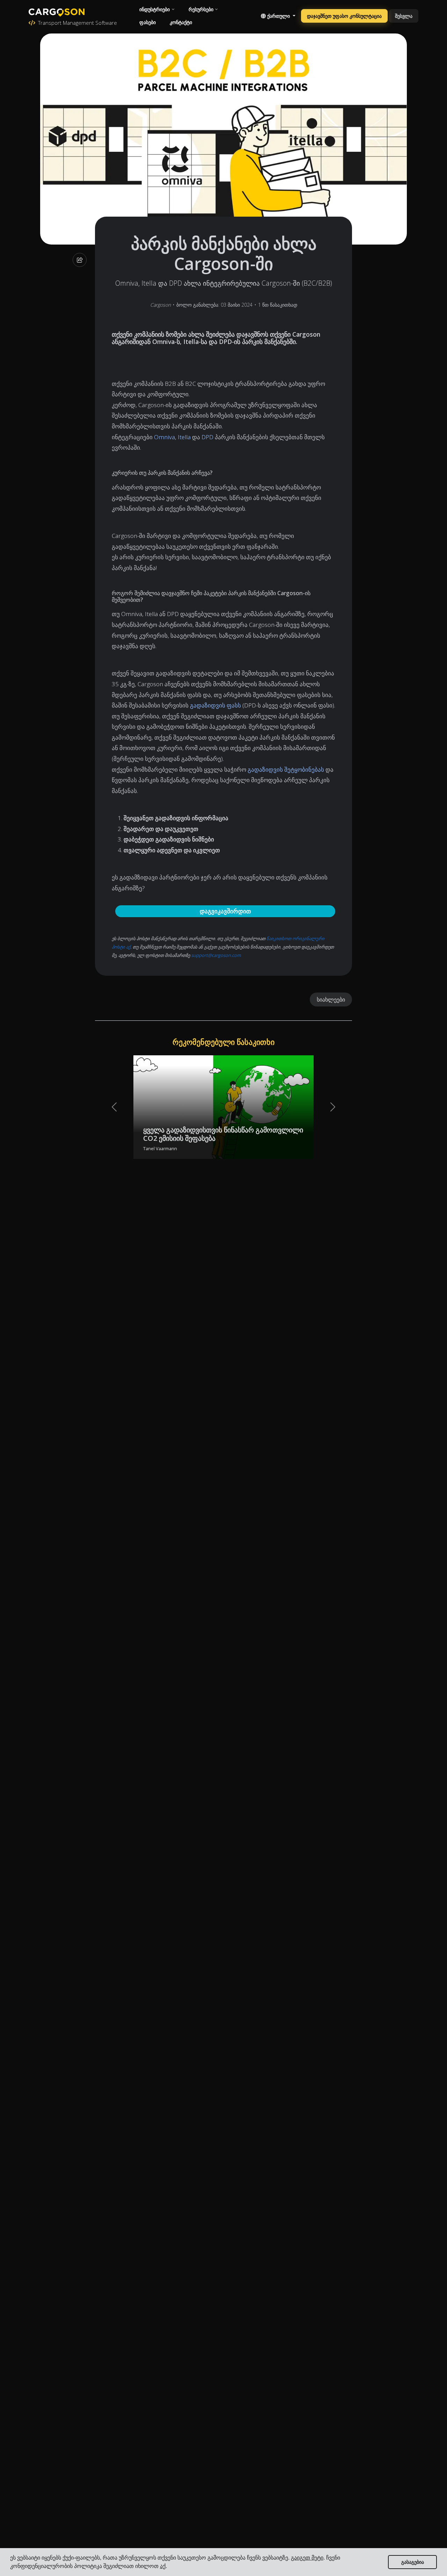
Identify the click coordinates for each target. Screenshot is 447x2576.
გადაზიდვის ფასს (215, 705)
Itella (184, 437)
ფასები (148, 22)
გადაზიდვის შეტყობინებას (286, 769)
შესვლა (404, 16)
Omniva (164, 437)
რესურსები (201, 9)
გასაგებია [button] (413, 2562)
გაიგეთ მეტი (307, 2558)
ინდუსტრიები (155, 9)
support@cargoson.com (216, 955)
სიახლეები (331, 999)
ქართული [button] (279, 16)
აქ (163, 2566)
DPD (207, 437)
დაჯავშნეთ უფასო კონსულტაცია (344, 16)
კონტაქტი (181, 22)
